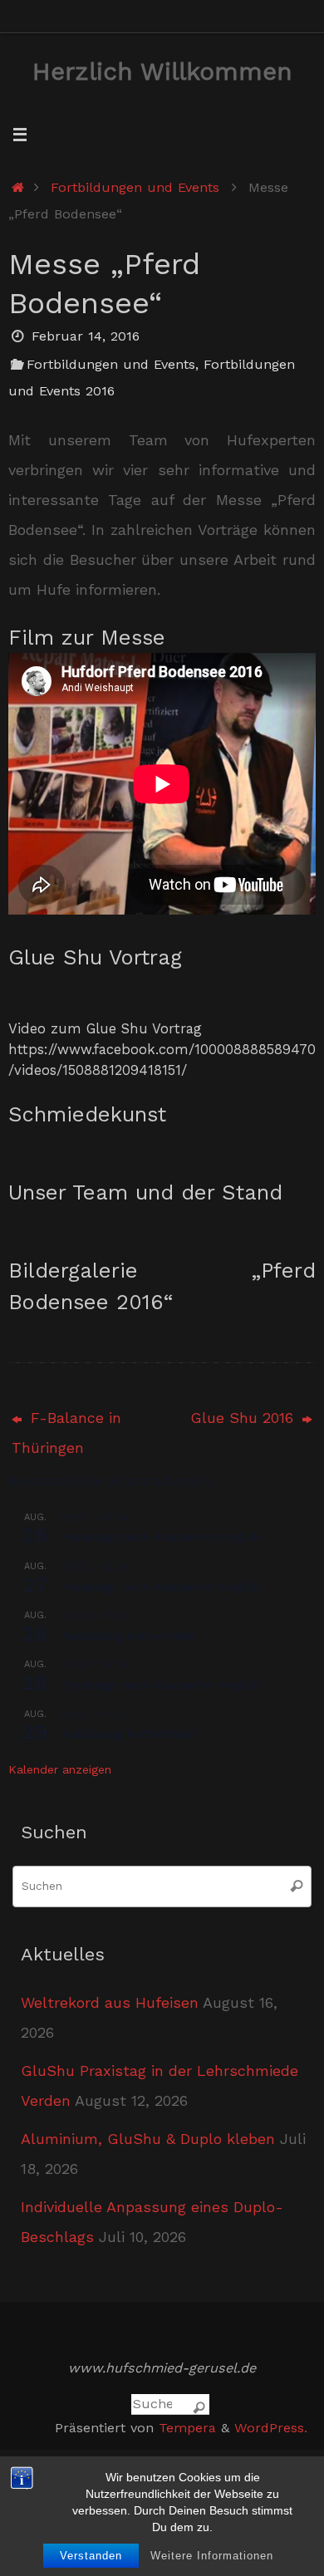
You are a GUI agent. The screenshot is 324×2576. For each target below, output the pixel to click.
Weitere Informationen (212, 2556)
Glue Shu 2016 (244, 1418)
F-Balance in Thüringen (66, 1433)
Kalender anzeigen (60, 1769)
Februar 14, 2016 (86, 336)
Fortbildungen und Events (135, 187)
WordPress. (271, 2428)
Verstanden (91, 2556)
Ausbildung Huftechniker (129, 1636)
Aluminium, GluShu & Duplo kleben (148, 2139)
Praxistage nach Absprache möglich (161, 1537)
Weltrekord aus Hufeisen (110, 2002)
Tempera (187, 2428)
